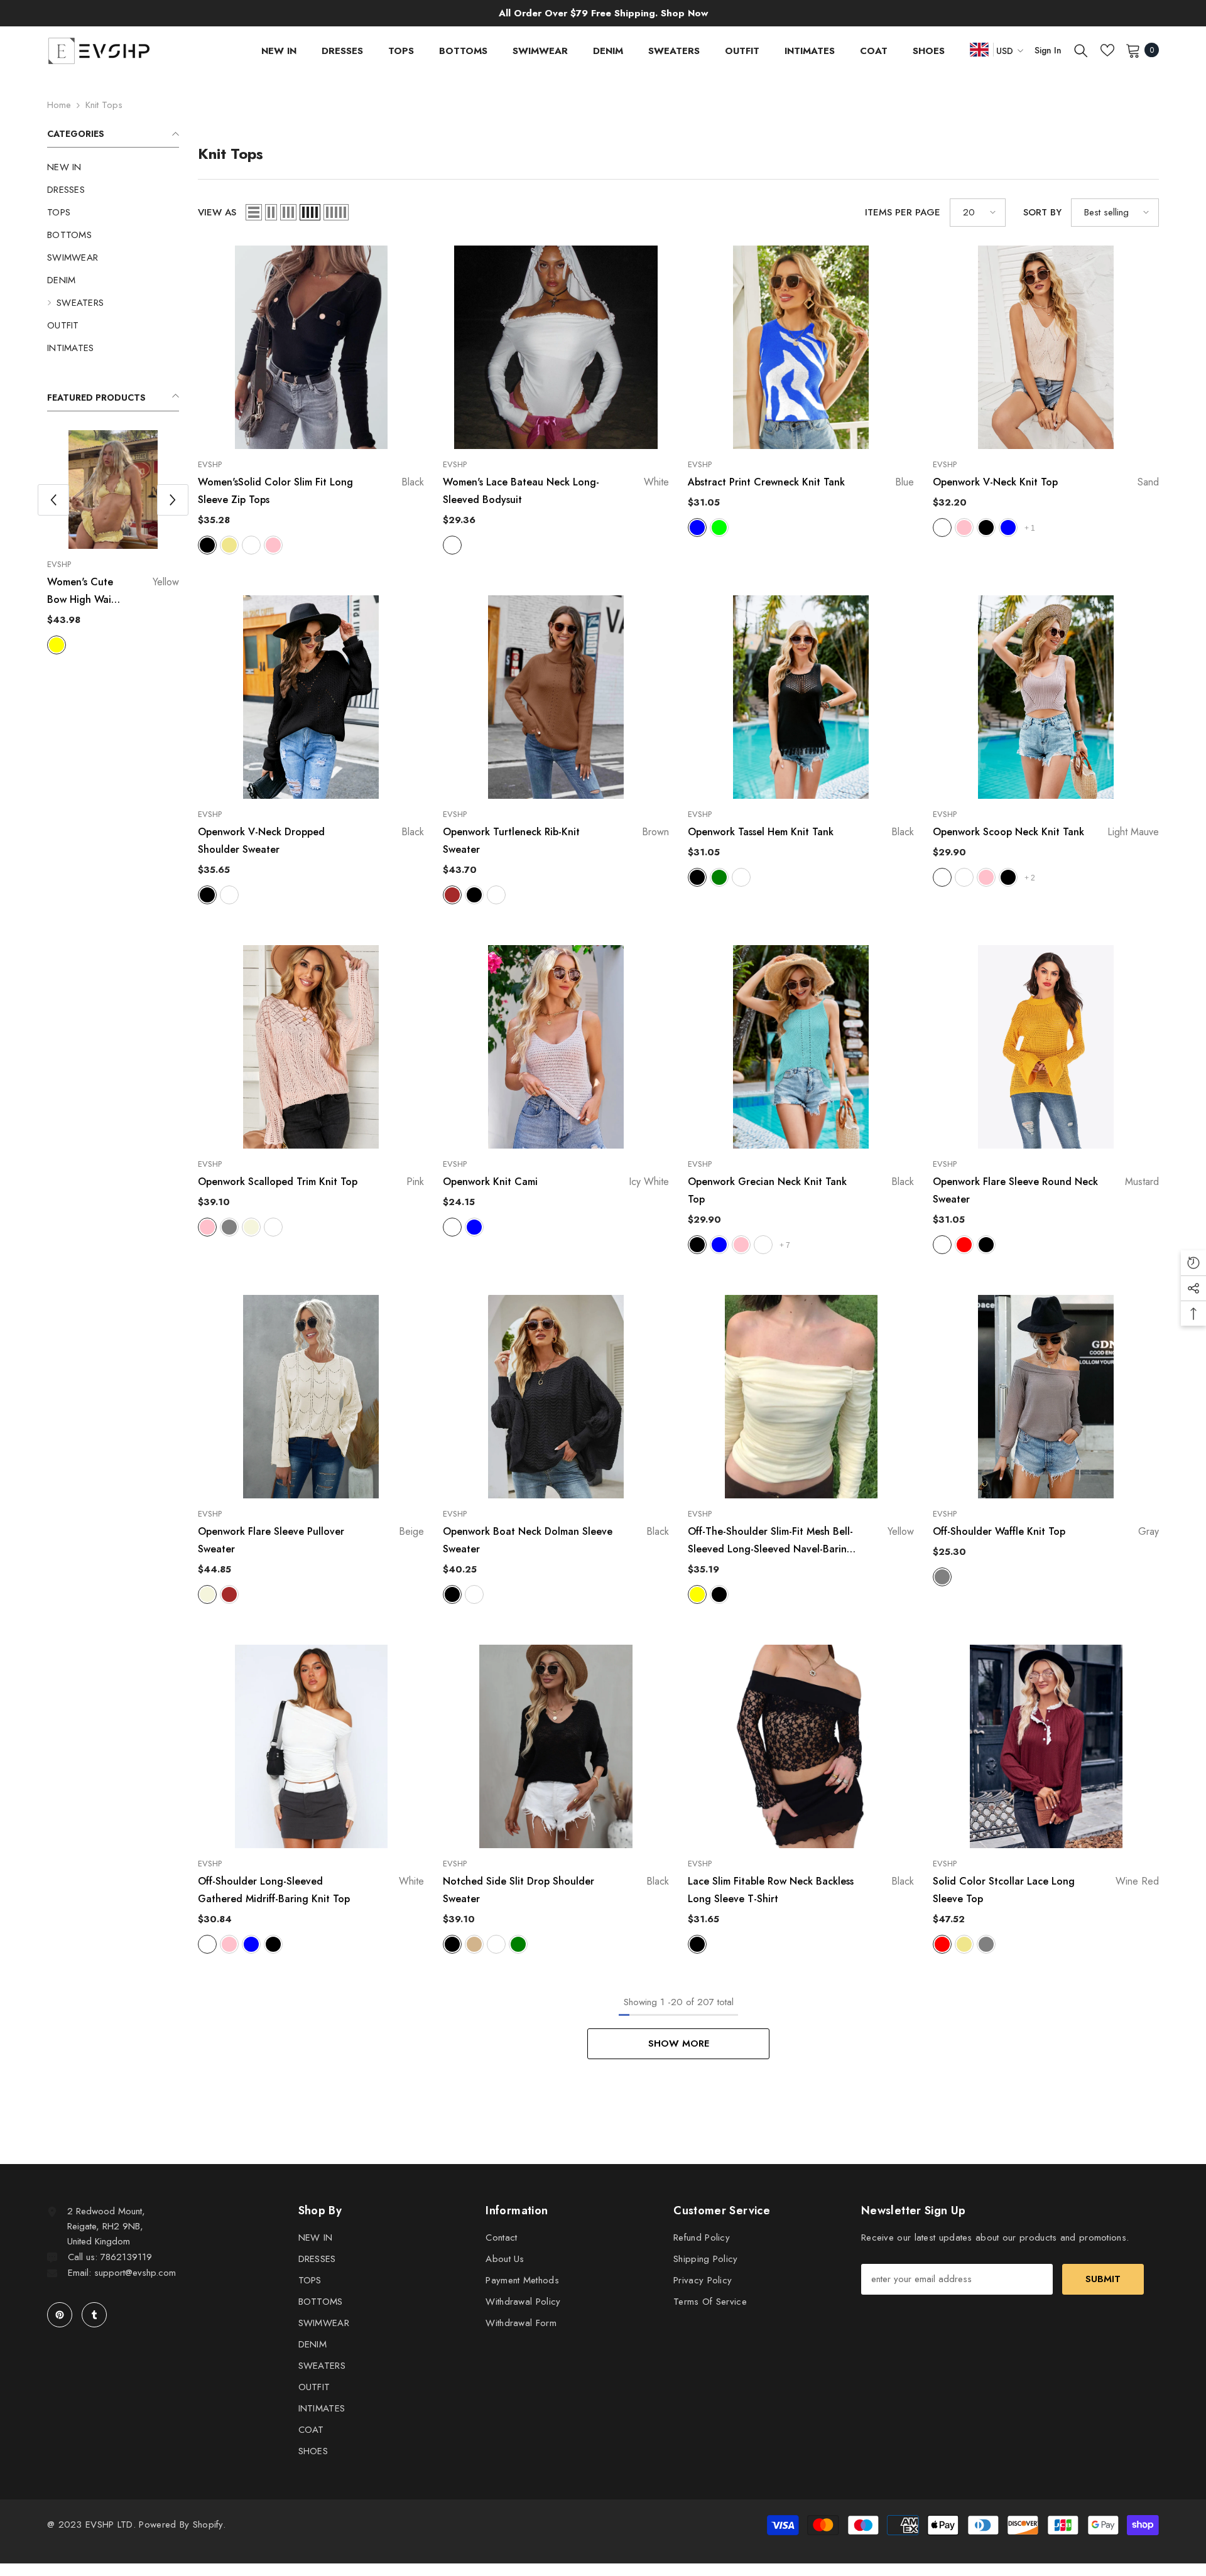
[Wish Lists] (1107, 50)
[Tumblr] (94, 2315)
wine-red (942, 1944)
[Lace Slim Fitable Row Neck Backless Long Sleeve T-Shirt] (801, 1746)
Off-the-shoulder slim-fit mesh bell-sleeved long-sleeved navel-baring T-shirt (801, 1541)
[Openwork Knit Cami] (556, 1047)
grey (986, 1944)
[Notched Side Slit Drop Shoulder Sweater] (556, 1746)
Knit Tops (104, 105)
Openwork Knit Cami (556, 1182)
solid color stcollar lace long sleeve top (1046, 1890)
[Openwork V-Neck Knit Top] (1046, 347)
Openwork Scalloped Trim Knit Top (311, 1182)
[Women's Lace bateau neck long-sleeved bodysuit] (556, 347)
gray (229, 1227)
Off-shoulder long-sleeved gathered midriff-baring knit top (311, 1890)
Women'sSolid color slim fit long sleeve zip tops (311, 491)
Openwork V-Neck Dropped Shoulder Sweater (311, 841)
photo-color (57, 645)
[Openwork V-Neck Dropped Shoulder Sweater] (311, 697)
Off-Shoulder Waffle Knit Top (1046, 1531)
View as (217, 212)
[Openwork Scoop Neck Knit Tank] (1046, 697)
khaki (229, 545)
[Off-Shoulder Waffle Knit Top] (1046, 1397)
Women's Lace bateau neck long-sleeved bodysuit (556, 491)
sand (942, 528)
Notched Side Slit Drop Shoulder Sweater (556, 1890)
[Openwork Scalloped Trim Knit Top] (311, 1047)
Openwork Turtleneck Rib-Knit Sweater (556, 841)
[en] (979, 49)
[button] (173, 500)
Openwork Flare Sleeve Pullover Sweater (311, 1540)
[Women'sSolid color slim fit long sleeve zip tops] (311, 347)
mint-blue (719, 1245)
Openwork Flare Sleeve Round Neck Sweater (1046, 1190)
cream (964, 877)
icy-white (452, 1227)
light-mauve (942, 877)
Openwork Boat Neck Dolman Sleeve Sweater (556, 1540)
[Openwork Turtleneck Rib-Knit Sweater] (556, 697)
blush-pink (964, 528)
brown (452, 895)
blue (697, 528)
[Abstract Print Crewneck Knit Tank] (801, 347)
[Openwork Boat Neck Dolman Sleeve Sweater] (556, 1397)
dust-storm (741, 877)
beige (251, 1227)
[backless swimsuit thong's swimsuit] (113, 490)
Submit (1103, 2279)
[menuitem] (113, 167)
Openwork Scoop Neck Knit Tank (1046, 832)
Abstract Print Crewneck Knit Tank (801, 482)
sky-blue (1008, 528)
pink (273, 545)
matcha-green (719, 877)
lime (719, 528)
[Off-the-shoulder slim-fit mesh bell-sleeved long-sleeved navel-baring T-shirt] (801, 1397)
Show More (679, 2043)
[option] (113, 544)
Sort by (1042, 212)
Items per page (903, 212)
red (964, 1245)
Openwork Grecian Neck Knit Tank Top (801, 1190)
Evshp (59, 564)
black (122, 645)
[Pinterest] (60, 2315)
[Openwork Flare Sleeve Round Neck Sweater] (1046, 1047)
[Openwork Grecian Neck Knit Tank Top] (801, 1047)
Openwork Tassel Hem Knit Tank (801, 832)
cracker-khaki (964, 1944)
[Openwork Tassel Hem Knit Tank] (801, 697)
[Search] (1081, 50)
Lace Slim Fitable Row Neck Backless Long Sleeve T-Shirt (801, 1890)
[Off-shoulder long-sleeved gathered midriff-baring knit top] (311, 1746)
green (518, 1944)
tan (474, 1944)
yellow (100, 645)
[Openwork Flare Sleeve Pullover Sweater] (311, 1397)
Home (59, 105)
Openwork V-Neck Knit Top (1046, 482)
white (79, 645)
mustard (942, 1245)
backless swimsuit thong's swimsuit (113, 592)
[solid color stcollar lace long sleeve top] (1046, 1746)
